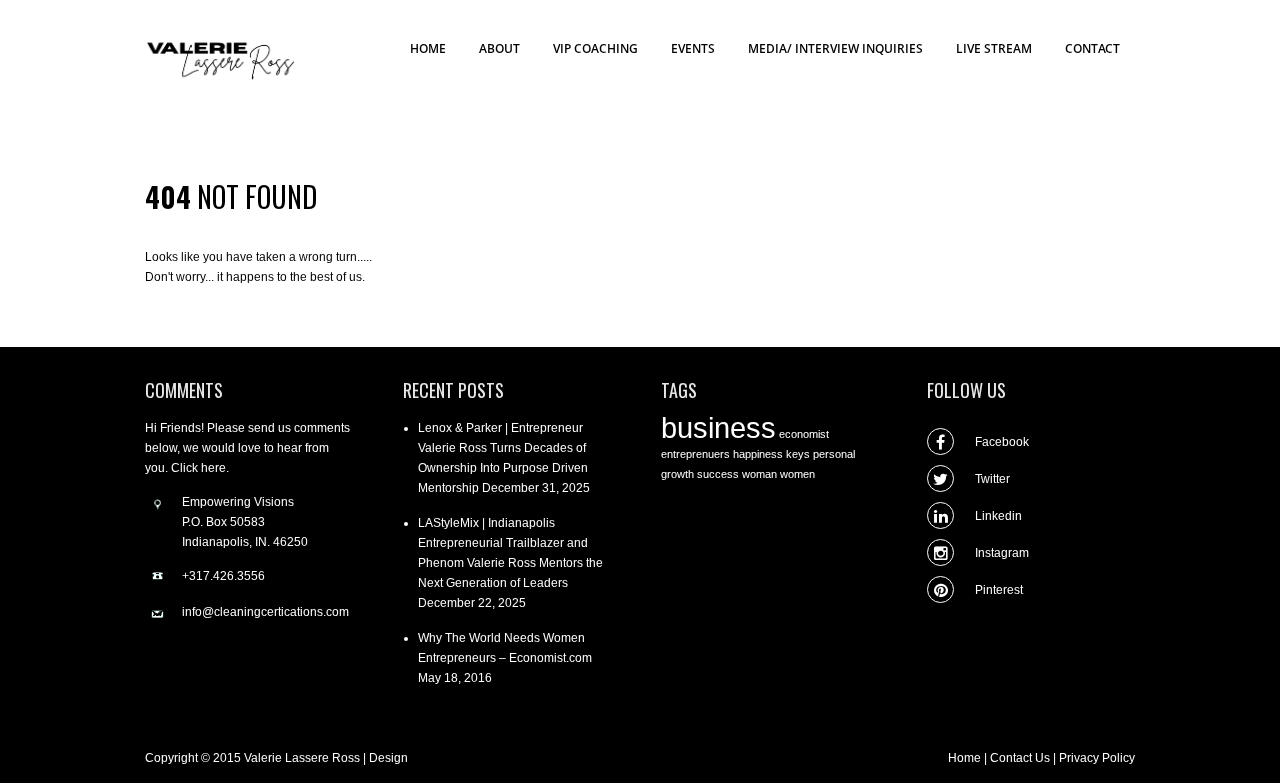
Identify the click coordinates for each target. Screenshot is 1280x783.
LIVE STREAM (994, 48)
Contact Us (1020, 758)
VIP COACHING (595, 48)
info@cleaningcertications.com (265, 612)
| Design (385, 758)
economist (804, 434)
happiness (758, 454)
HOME (428, 48)
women (797, 474)
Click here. (200, 468)
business (718, 427)
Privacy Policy (1097, 758)
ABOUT (499, 48)
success (718, 474)
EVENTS (693, 48)
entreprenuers (695, 454)
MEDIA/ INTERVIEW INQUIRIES (835, 48)
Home (964, 758)
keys (798, 454)
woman (759, 474)
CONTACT (1092, 48)
